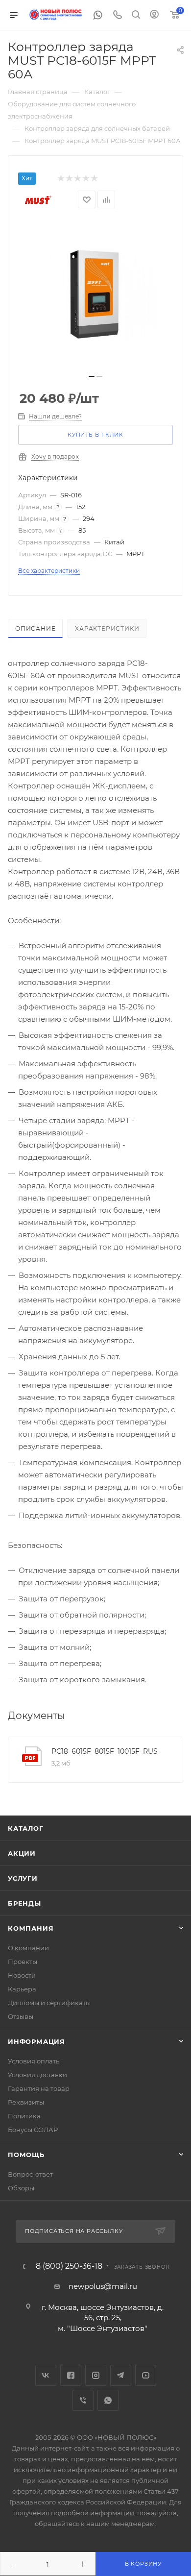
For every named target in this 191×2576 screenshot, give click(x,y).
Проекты (23, 1962)
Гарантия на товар (39, 2088)
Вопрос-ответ (30, 2174)
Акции (22, 1853)
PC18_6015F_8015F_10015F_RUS (105, 1751)
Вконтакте (46, 2375)
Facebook (71, 2375)
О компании (28, 1948)
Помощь (26, 2155)
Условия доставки (37, 2075)
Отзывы (21, 2016)
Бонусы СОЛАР (33, 2130)
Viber (83, 2400)
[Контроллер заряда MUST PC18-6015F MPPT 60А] (95, 294)
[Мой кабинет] (154, 15)
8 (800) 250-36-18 (69, 2266)
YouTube (146, 2375)
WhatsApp (108, 2400)
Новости (22, 1975)
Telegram (121, 2375)
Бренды (24, 1903)
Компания (31, 1928)
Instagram (96, 2375)
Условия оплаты (34, 2061)
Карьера (22, 1989)
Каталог (26, 1828)
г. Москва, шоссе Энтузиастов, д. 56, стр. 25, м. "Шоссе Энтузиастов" (103, 2318)
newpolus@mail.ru (103, 2286)
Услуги (23, 1878)
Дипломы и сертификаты (49, 2003)
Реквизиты (26, 2102)
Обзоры (21, 2188)
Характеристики (107, 628)
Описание (35, 628)
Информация (36, 2041)
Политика (24, 2116)
